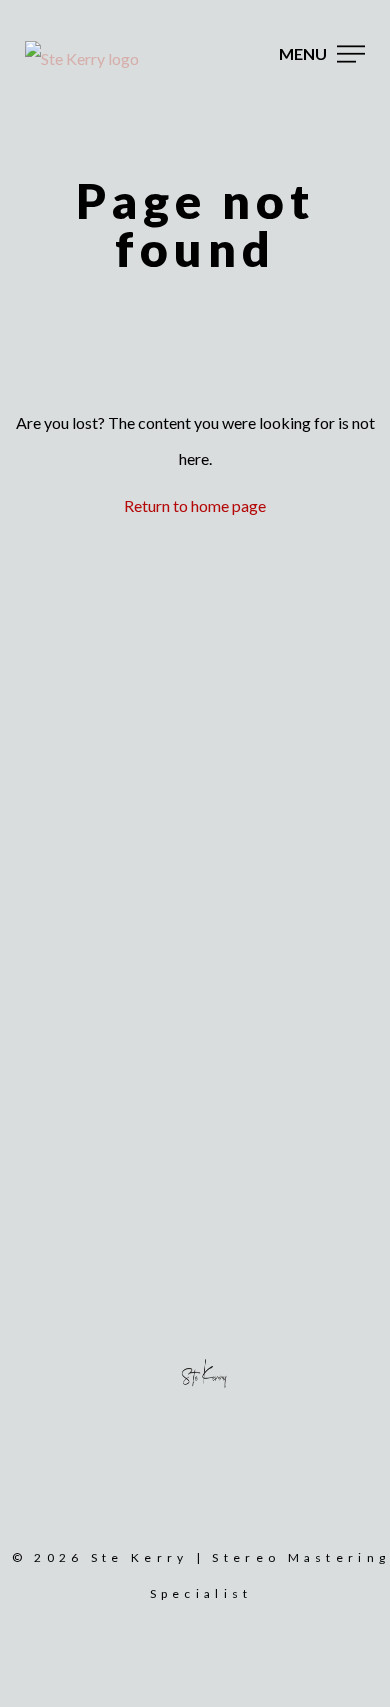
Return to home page (195, 505)
